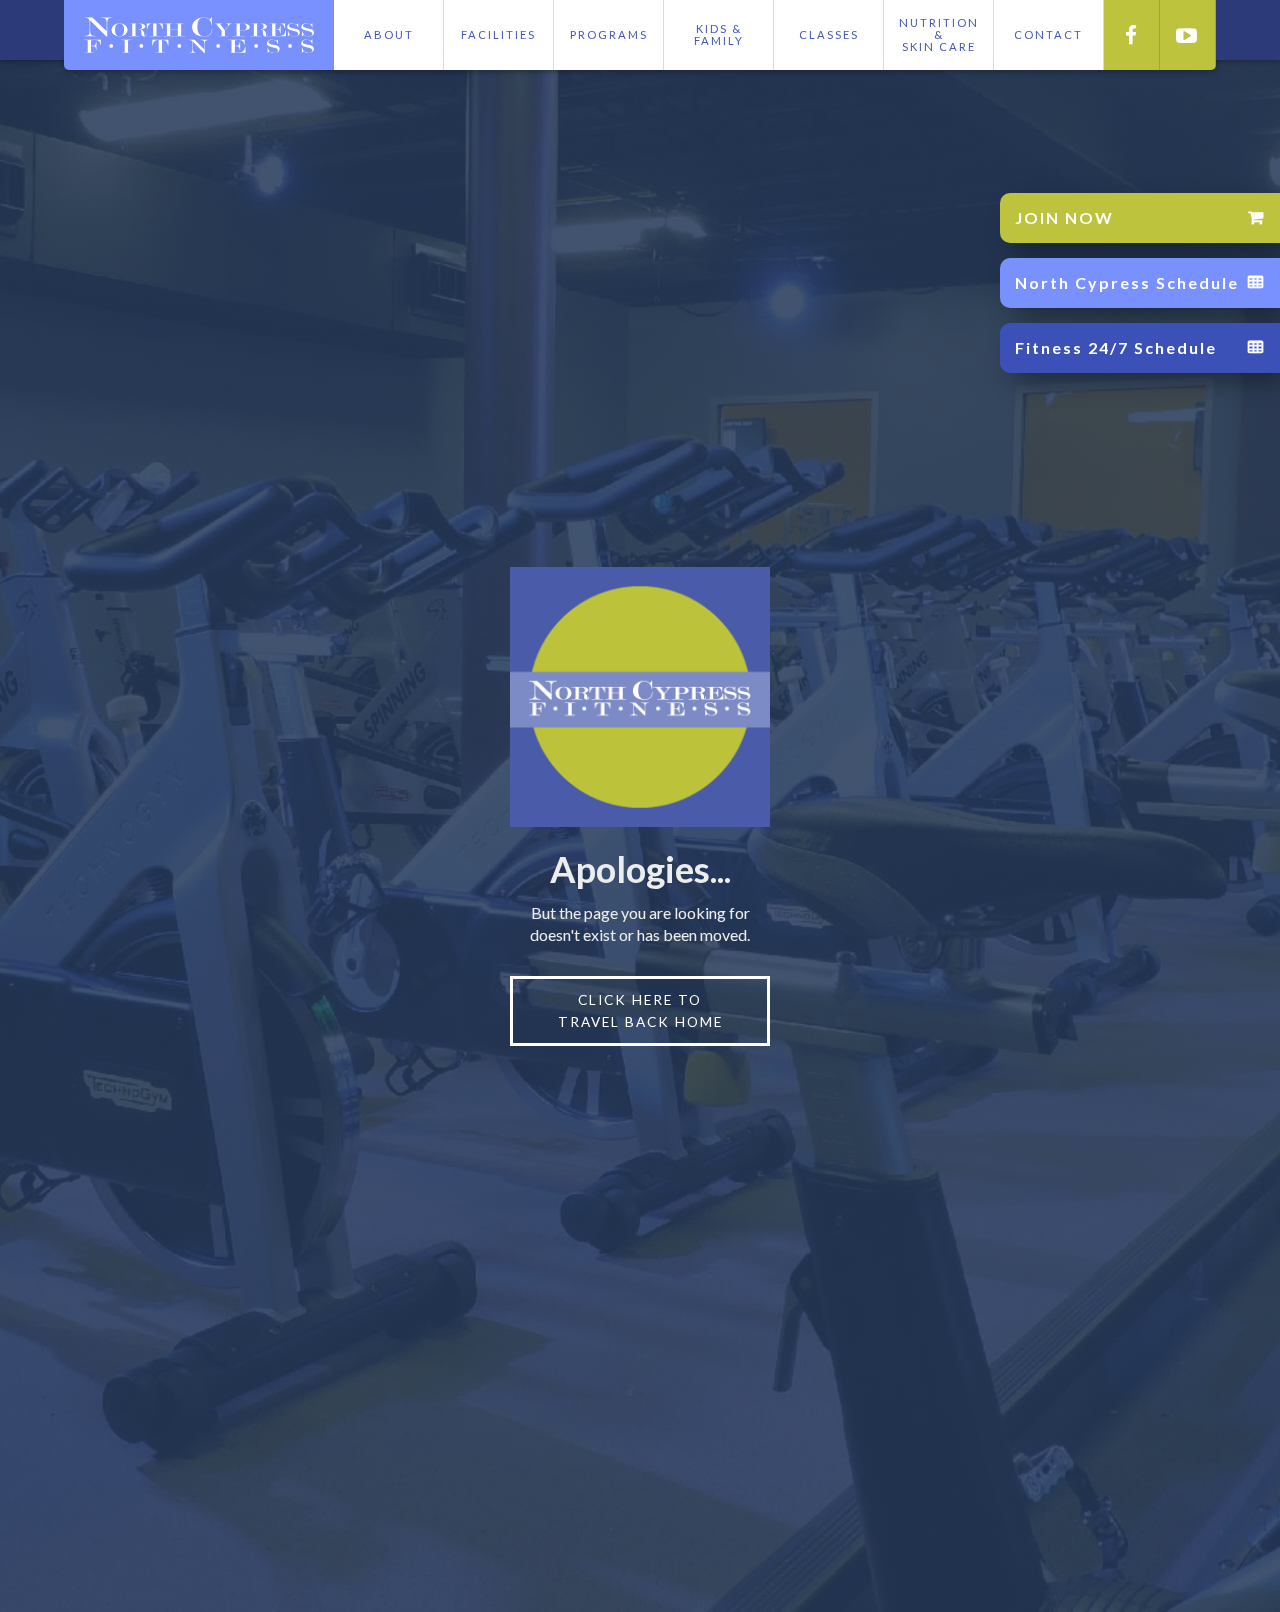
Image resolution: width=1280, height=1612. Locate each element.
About (389, 34)
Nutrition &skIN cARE (939, 34)
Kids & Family (719, 34)
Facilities (498, 34)
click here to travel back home (640, 1011)
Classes (829, 34)
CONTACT (1048, 34)
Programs (609, 34)
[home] (199, 35)
